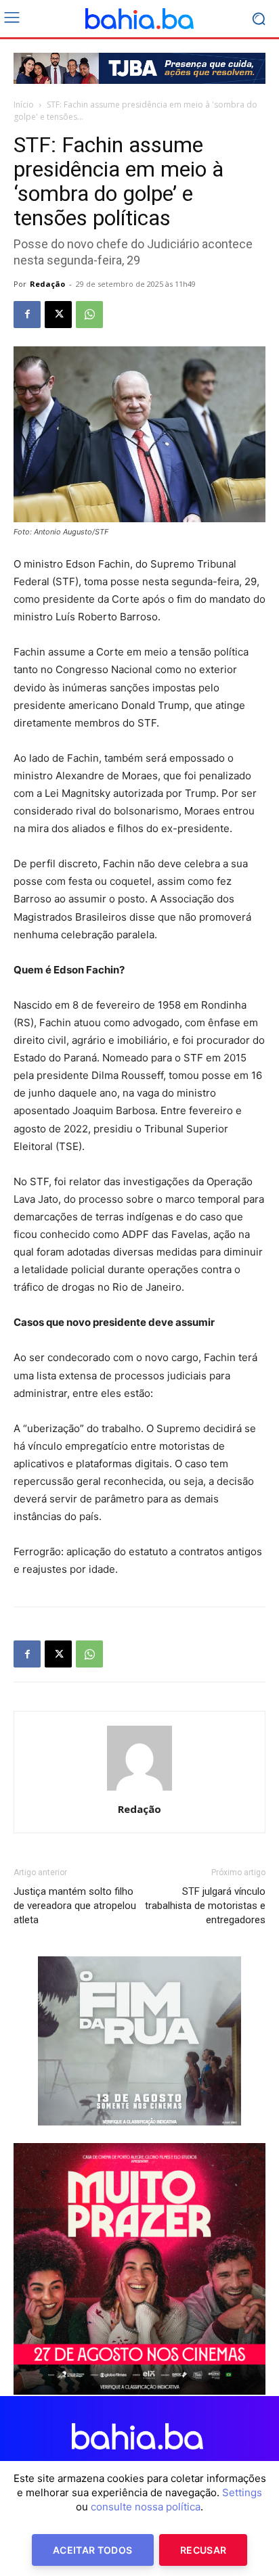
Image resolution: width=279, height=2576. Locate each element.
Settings (242, 2492)
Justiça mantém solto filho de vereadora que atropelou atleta (75, 1906)
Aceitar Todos (93, 2550)
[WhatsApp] (89, 315)
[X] (58, 315)
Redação (47, 284)
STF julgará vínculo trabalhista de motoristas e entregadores (205, 1906)
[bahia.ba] (139, 19)
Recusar (203, 2550)
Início (24, 105)
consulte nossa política (146, 2507)
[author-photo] (139, 1790)
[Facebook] (27, 315)
